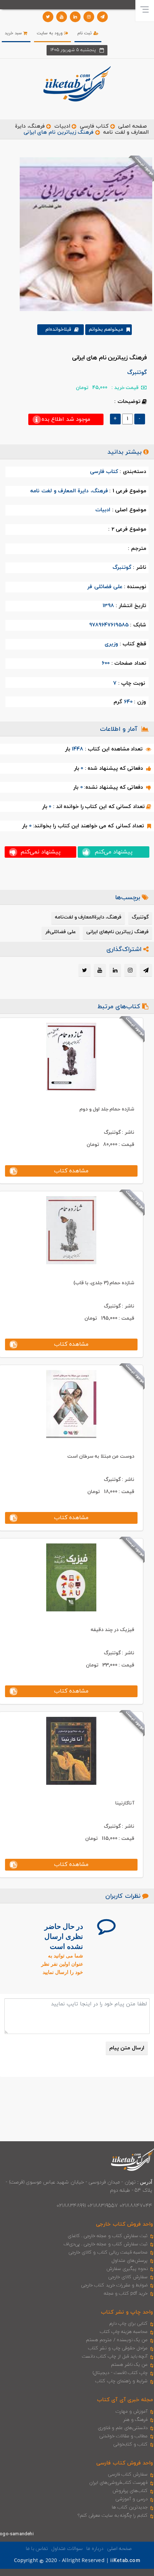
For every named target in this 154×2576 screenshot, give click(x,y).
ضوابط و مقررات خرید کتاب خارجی (114, 2285)
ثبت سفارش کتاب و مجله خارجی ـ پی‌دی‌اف (105, 2244)
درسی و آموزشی (131, 2499)
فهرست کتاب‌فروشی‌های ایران (118, 2483)
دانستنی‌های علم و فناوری (123, 2428)
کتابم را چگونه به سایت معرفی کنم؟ (113, 2516)
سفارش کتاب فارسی (128, 2474)
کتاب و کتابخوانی (130, 2444)
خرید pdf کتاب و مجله (126, 2294)
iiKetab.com (125, 2561)
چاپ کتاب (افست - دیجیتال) (120, 2373)
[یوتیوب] (62, 17)
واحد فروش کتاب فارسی (125, 2463)
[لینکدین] (75, 17)
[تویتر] (48, 17)
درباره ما (95, 2549)
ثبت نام (85, 33)
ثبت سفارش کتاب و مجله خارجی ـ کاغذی (108, 2236)
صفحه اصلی (133, 126)
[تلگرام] (102, 17)
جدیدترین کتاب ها (130, 2507)
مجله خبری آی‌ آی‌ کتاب (125, 2400)
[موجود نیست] (83, 234)
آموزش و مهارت (132, 2412)
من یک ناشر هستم (129, 2365)
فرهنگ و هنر (135, 2420)
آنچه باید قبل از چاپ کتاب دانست (115, 2356)
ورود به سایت (51, 33)
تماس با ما (37, 2549)
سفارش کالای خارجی (128, 2277)
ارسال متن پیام (127, 2048)
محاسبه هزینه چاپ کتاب (124, 2332)
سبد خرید (14, 33)
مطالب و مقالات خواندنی (124, 2436)
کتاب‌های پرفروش (130, 2491)
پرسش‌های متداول (130, 2261)
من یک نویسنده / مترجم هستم (117, 2340)
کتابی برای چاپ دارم (129, 2324)
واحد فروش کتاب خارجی (124, 2224)
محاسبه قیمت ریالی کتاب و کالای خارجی (108, 2252)
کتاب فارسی (94, 126)
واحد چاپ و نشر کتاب (127, 2312)
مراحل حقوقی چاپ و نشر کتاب (118, 2348)
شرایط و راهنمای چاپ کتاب (121, 2381)
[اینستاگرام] (89, 17)
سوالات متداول (67, 2549)
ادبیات (62, 126)
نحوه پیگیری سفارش (127, 2269)
